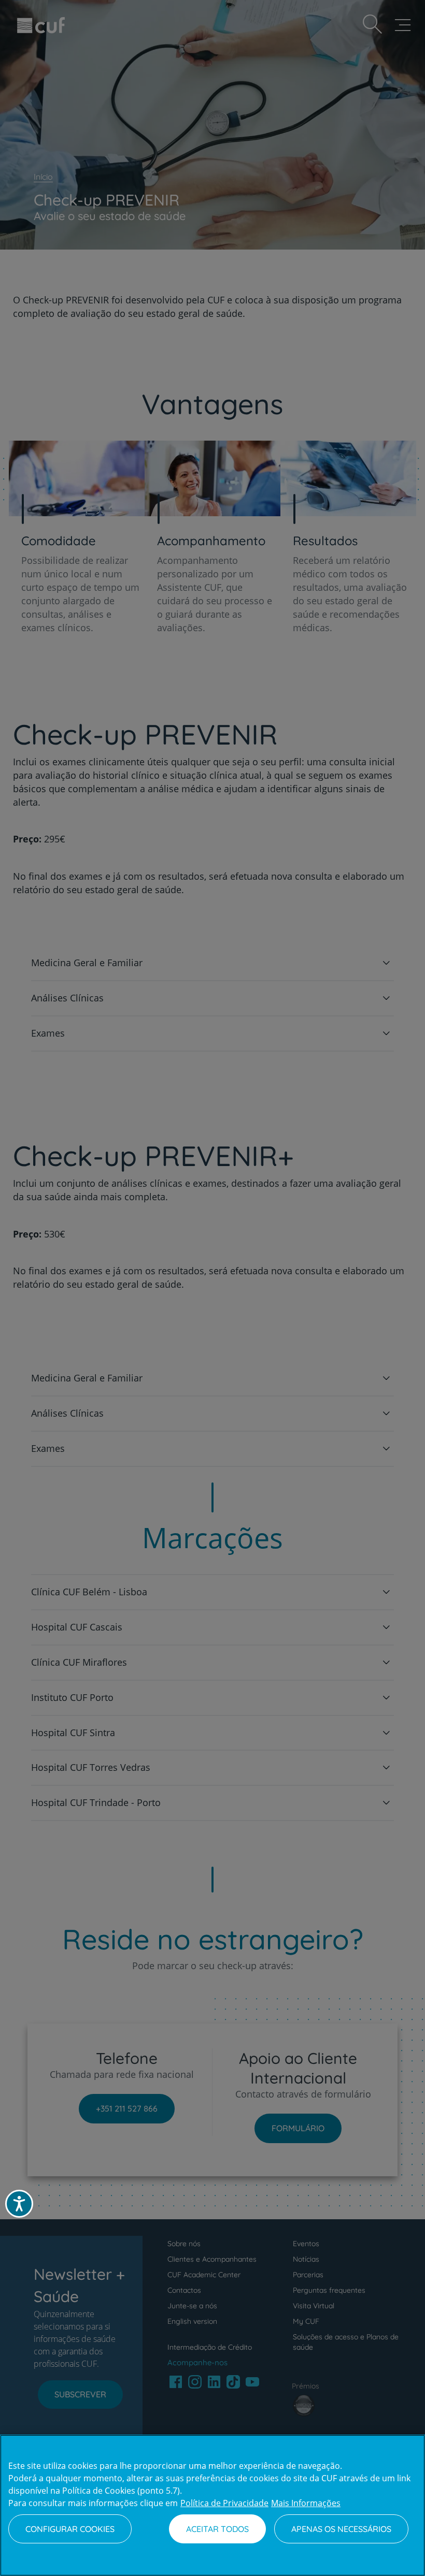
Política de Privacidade (224, 2503)
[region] (212, 2505)
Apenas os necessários (341, 2529)
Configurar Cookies (70, 2529)
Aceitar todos (217, 2529)
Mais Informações (306, 2503)
